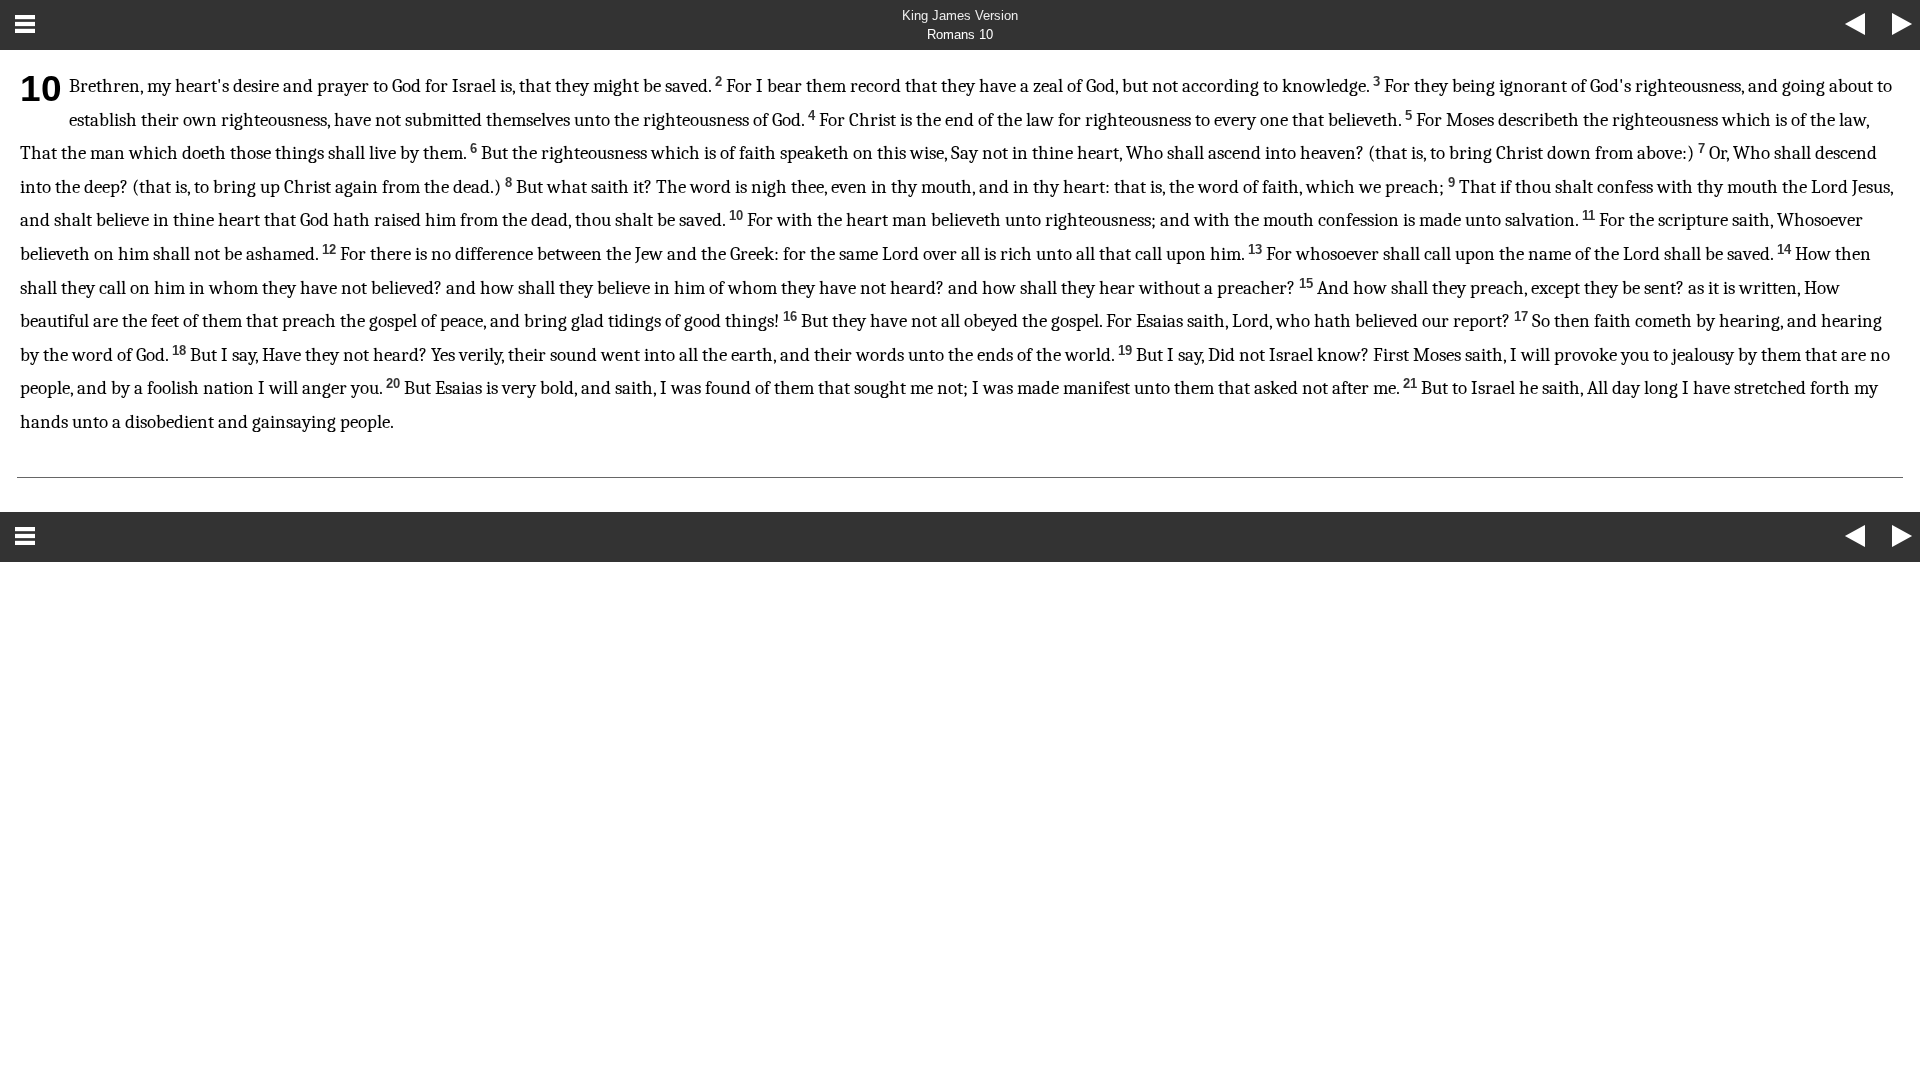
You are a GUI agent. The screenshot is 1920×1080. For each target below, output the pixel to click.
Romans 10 (960, 34)
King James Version (960, 15)
